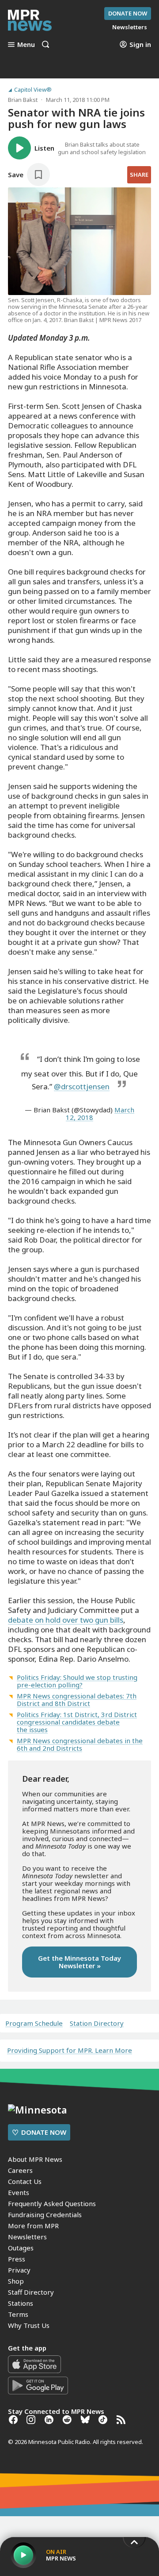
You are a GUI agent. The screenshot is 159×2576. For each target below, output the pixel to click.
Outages (21, 2248)
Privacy (19, 2270)
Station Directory (97, 2023)
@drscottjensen (82, 1086)
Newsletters (27, 2237)
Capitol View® (33, 90)
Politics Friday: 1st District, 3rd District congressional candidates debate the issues (77, 1722)
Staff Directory (31, 2292)
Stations (21, 2303)
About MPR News (35, 2159)
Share (139, 175)
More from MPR (33, 2226)
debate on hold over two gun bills (66, 1620)
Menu (26, 44)
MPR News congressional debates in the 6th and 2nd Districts (80, 1744)
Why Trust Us (29, 2325)
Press (17, 2259)
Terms (18, 2314)
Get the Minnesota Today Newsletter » (79, 1962)
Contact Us (25, 2181)
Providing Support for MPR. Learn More (70, 2050)
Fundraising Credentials (45, 2215)
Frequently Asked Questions (52, 2203)
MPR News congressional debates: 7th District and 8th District (77, 1700)
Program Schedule (34, 2023)
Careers (20, 2170)
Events (19, 2192)
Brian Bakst (23, 100)
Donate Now (128, 13)
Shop (16, 2281)
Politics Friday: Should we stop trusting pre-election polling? (77, 1681)
